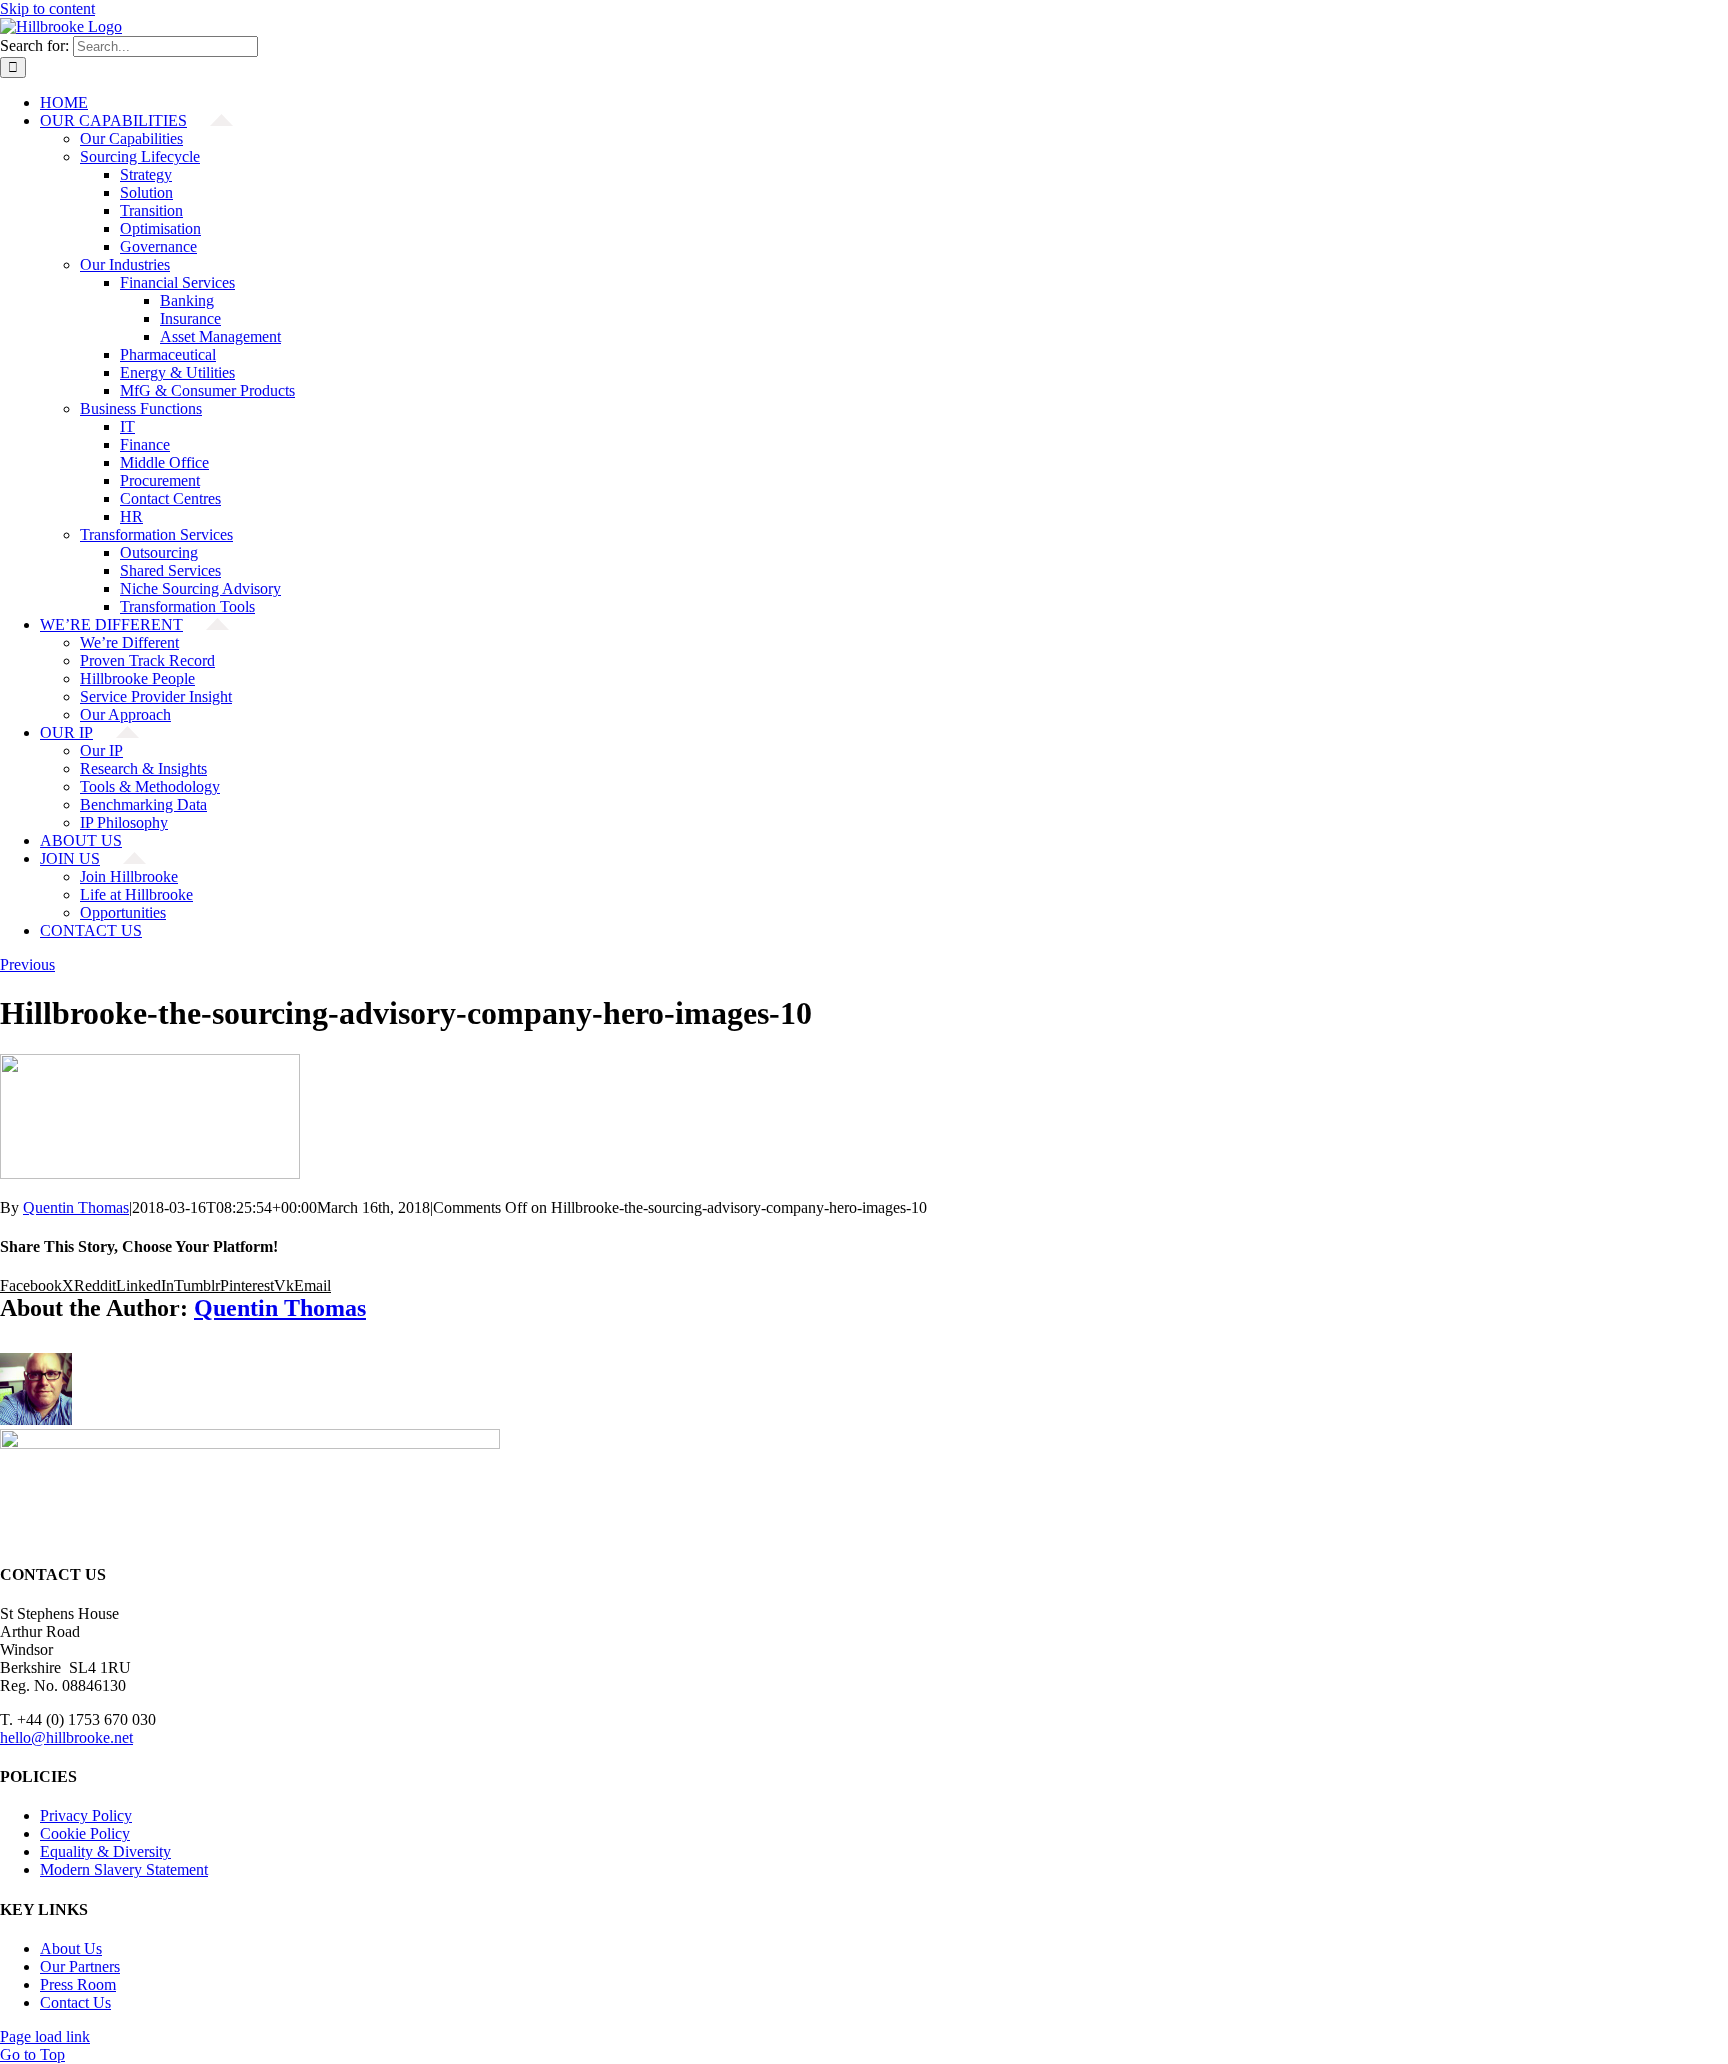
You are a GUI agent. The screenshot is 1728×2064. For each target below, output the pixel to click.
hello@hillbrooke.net (66, 1737)
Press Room (78, 1984)
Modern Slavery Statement (124, 1869)
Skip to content (47, 8)
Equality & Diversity (105, 1851)
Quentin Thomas (76, 1207)
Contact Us (75, 2002)
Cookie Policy (85, 1833)
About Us (71, 1948)
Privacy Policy (86, 1815)
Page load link (45, 2036)
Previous (27, 964)
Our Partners (80, 1966)
